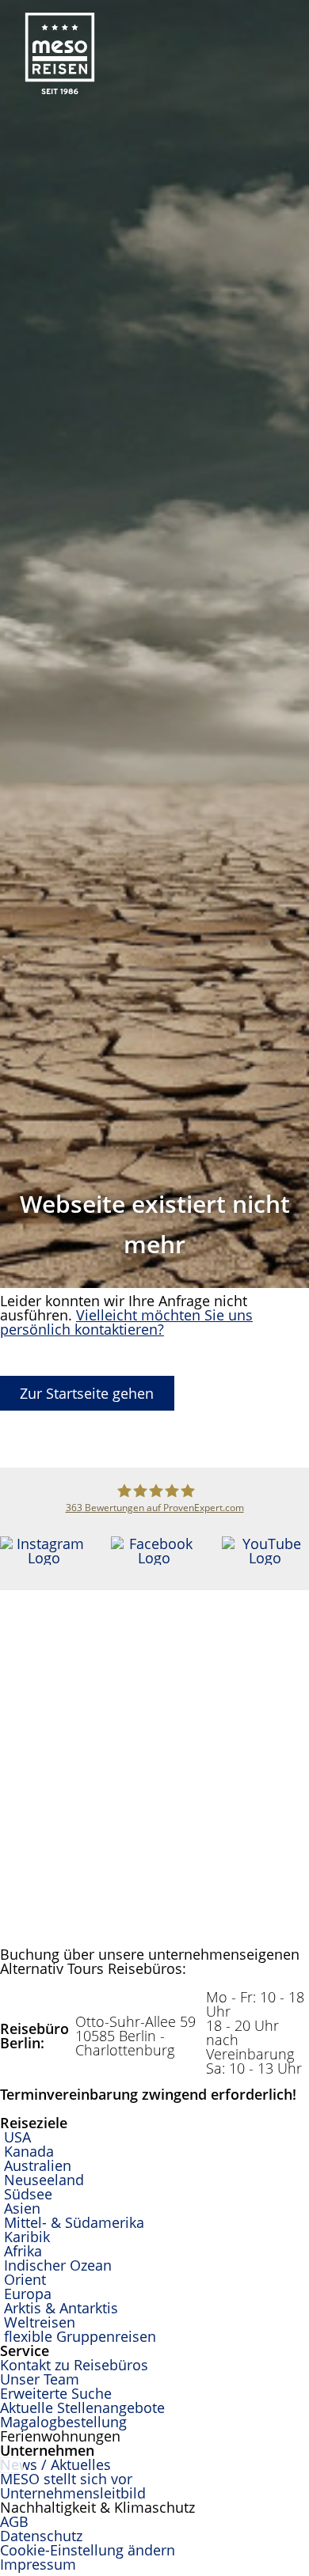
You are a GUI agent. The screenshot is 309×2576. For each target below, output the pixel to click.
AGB (14, 2521)
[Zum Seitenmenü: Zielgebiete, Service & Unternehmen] (296, 20)
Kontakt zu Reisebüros (74, 2365)
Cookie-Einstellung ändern (88, 2550)
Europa (28, 2294)
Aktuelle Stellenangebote (82, 2407)
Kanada (29, 2151)
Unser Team (40, 2379)
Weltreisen (40, 2322)
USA (17, 2137)
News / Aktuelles (55, 2464)
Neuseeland (44, 2180)
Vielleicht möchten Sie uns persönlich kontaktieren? (126, 1322)
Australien (38, 2165)
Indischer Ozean (58, 2265)
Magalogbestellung (63, 2422)
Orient (25, 2279)
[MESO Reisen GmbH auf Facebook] (154, 1558)
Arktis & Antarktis (61, 2308)
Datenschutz (41, 2536)
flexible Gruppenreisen (80, 2336)
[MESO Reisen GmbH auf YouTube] (265, 1558)
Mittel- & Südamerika (74, 2222)
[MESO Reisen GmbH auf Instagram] (44, 1558)
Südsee (28, 2194)
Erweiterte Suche (56, 2393)
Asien (22, 2208)
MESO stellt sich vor (66, 2479)
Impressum (38, 2564)
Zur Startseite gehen (87, 1393)
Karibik (27, 2237)
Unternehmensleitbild (73, 2493)
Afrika (23, 2251)
